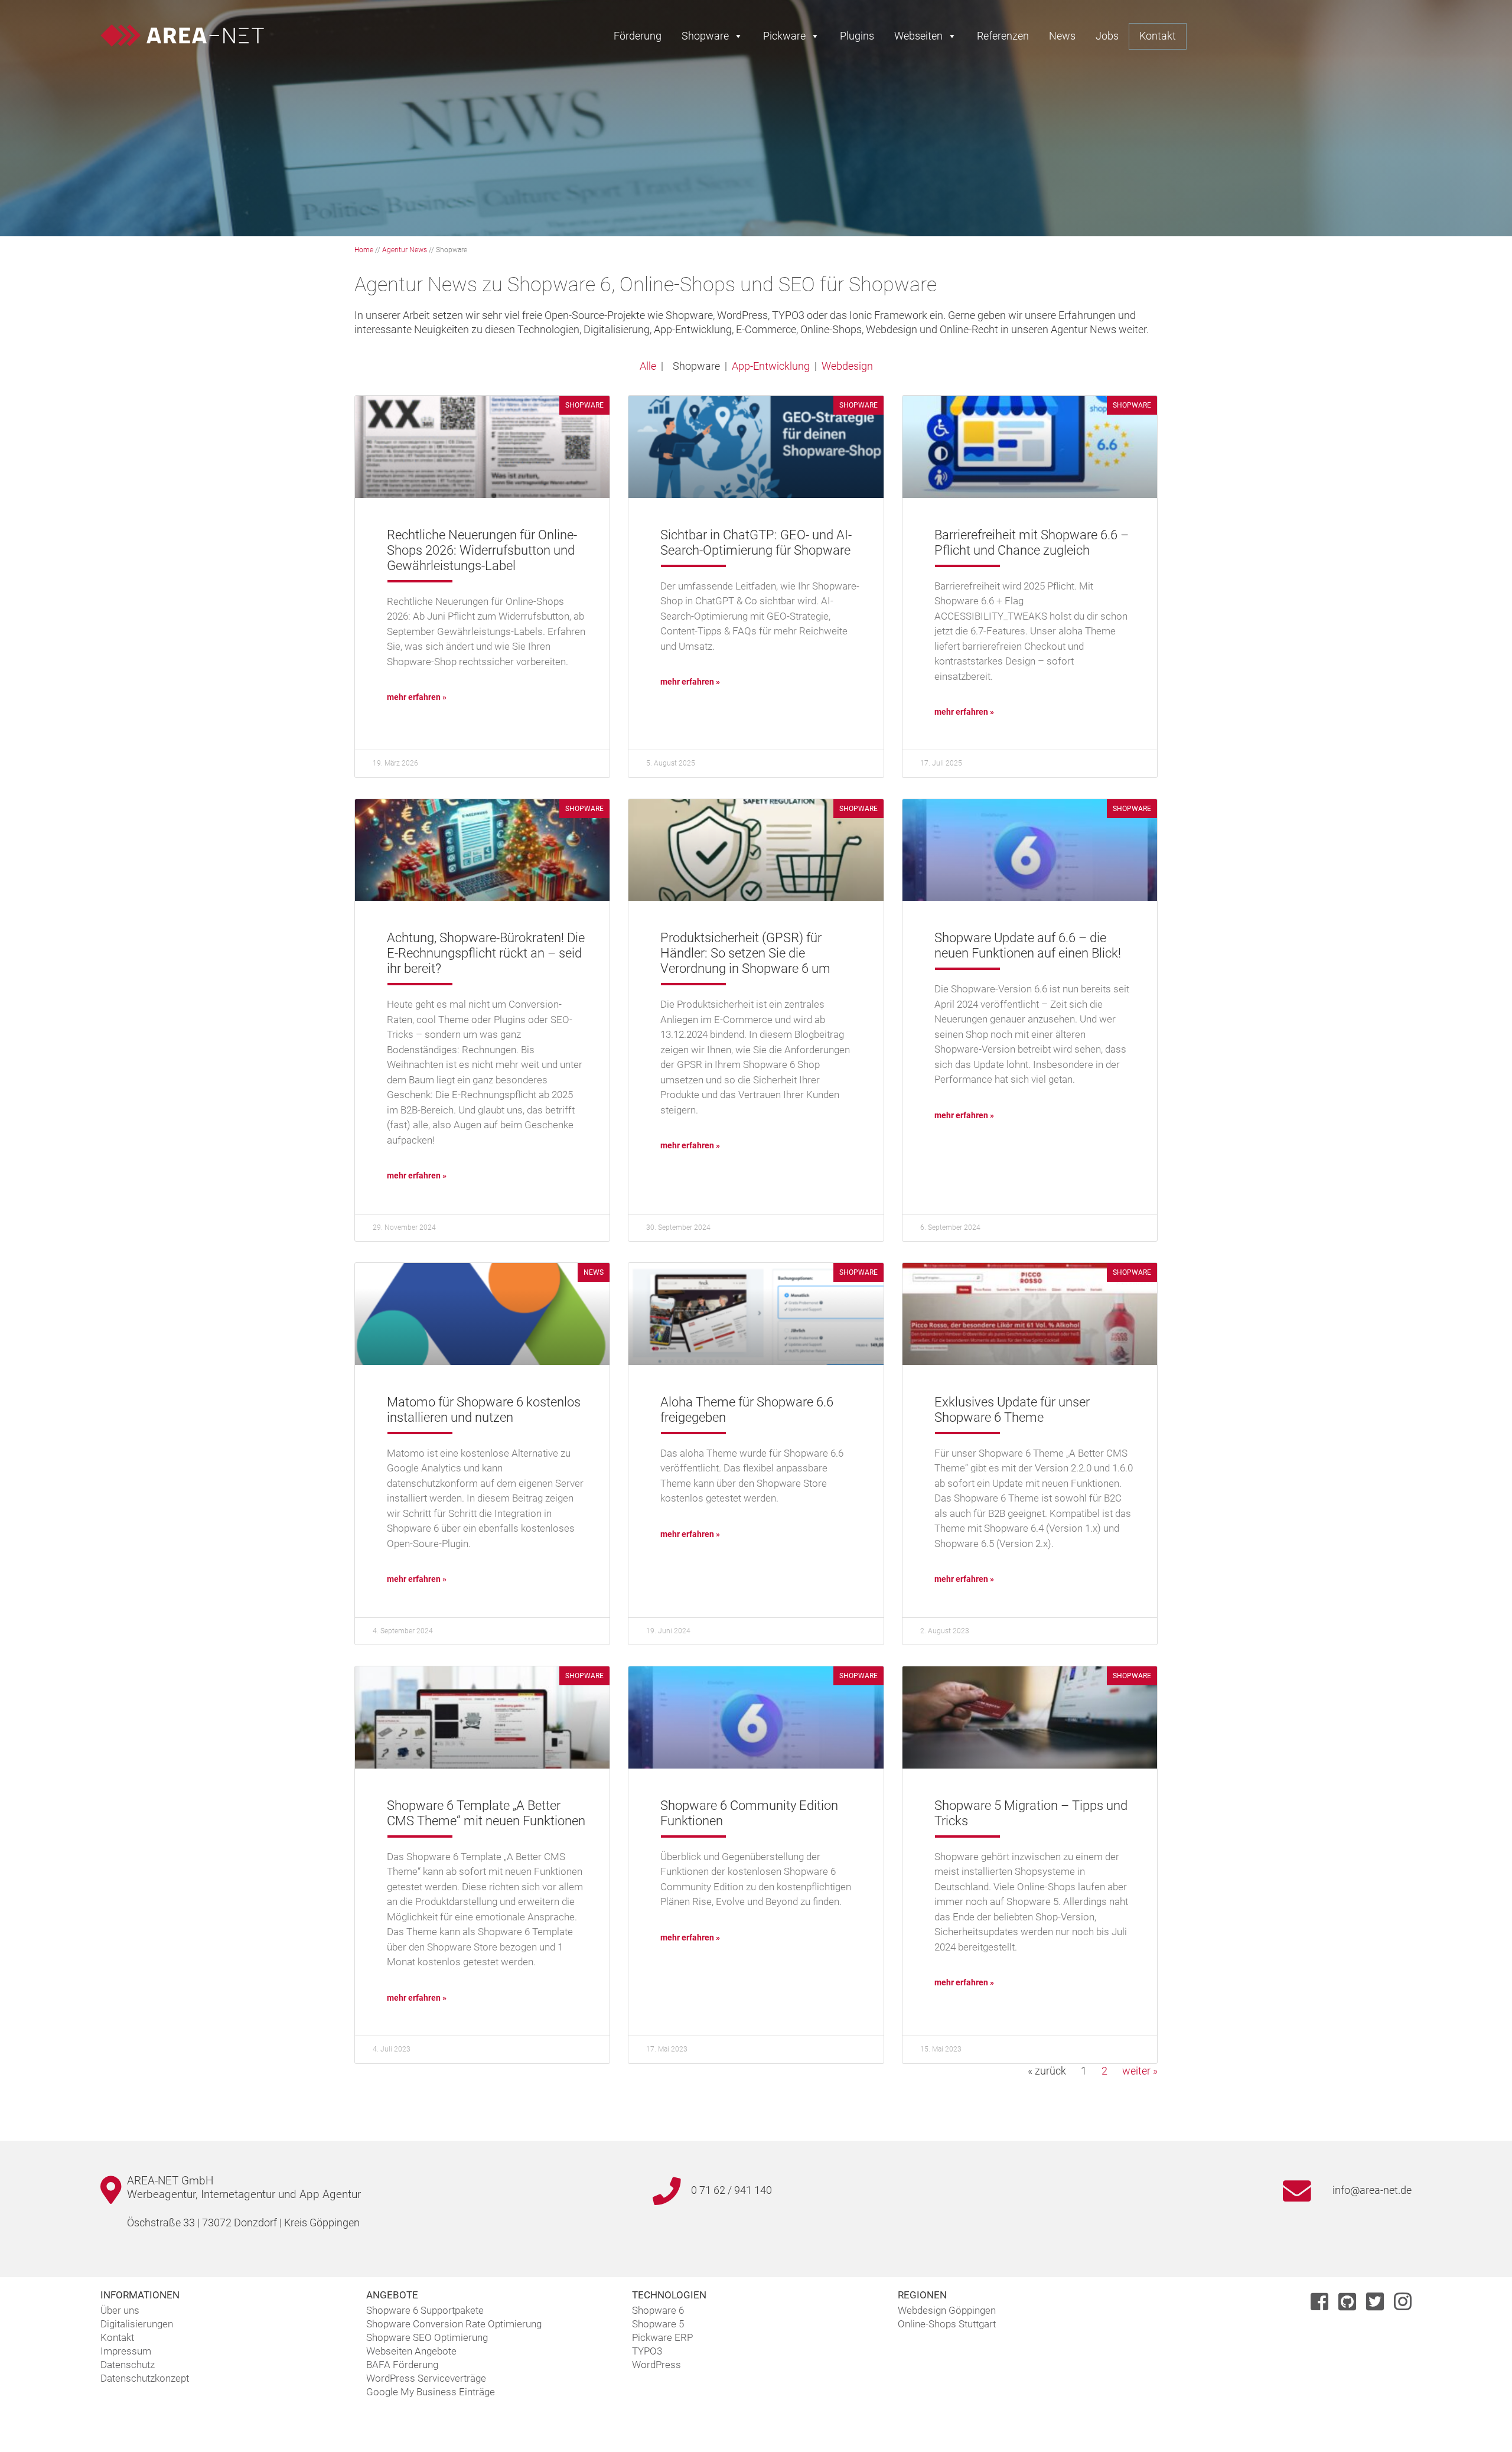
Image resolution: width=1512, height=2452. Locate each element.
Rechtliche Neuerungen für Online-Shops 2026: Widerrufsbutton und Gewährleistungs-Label (482, 550)
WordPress (656, 2365)
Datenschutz (128, 2365)
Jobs (1107, 36)
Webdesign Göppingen (947, 2310)
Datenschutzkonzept (145, 2378)
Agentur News (405, 250)
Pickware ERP (662, 2337)
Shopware (705, 36)
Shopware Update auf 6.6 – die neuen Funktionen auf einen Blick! (1028, 945)
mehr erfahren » (417, 697)
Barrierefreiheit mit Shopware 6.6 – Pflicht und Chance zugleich (1032, 543)
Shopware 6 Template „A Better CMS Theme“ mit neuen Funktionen (486, 1813)
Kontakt (1158, 36)
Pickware (784, 36)
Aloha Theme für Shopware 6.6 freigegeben (747, 1410)
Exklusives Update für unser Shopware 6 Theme (1012, 1410)
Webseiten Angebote (411, 2351)
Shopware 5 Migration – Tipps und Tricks (1031, 1813)
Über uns (120, 2310)
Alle (648, 366)
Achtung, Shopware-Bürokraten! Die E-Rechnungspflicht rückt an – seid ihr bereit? (486, 953)
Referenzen (1003, 36)
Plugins (857, 36)
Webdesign (847, 366)
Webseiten (918, 36)
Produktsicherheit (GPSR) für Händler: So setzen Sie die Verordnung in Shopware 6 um (745, 953)
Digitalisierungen (137, 2324)
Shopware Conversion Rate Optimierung (454, 2324)
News (1062, 36)
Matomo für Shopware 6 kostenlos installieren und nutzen (484, 1410)
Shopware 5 (658, 2324)
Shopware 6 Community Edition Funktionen (749, 1813)
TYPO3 (647, 2351)
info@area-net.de (1372, 2190)
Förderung (638, 36)
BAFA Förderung (402, 2365)
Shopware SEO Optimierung (427, 2337)
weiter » (1140, 2071)
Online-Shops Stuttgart (947, 2324)
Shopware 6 (658, 2310)
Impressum (126, 2351)
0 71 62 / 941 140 (731, 2190)
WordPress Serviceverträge (426, 2378)
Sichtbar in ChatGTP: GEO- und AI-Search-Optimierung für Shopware (756, 543)
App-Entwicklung (771, 366)
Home (364, 250)
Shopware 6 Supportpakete (425, 2310)
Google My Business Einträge (431, 2392)
